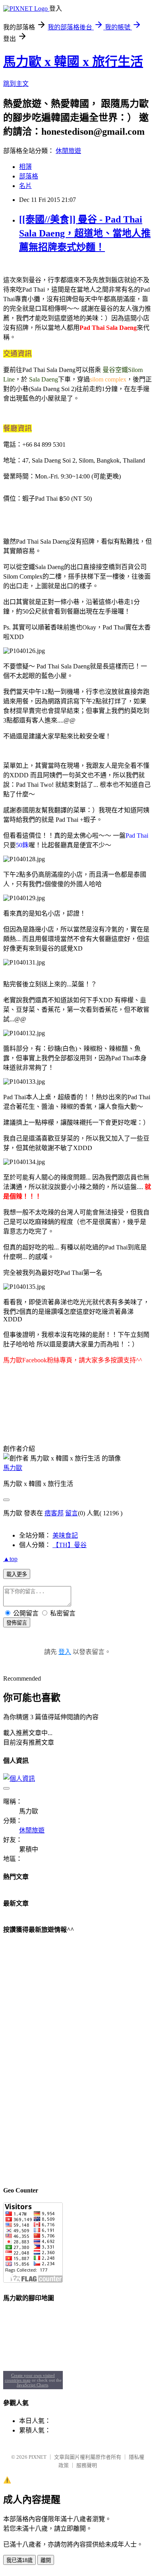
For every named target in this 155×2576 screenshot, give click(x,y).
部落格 (29, 176)
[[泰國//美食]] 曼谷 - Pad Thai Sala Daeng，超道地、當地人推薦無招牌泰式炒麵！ (85, 233)
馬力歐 (13, 1468)
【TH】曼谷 (70, 1545)
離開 (46, 2560)
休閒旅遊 (68, 151)
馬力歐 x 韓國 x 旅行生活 (73, 62)
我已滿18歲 (19, 2560)
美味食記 (65, 1535)
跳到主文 (16, 84)
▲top (10, 1559)
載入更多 (17, 1574)
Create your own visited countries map (30, 2378)
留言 (72, 1513)
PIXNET (38, 2457)
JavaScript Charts (32, 2385)
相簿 (25, 167)
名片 (25, 186)
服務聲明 (87, 2465)
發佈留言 (17, 1623)
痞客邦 (54, 1513)
